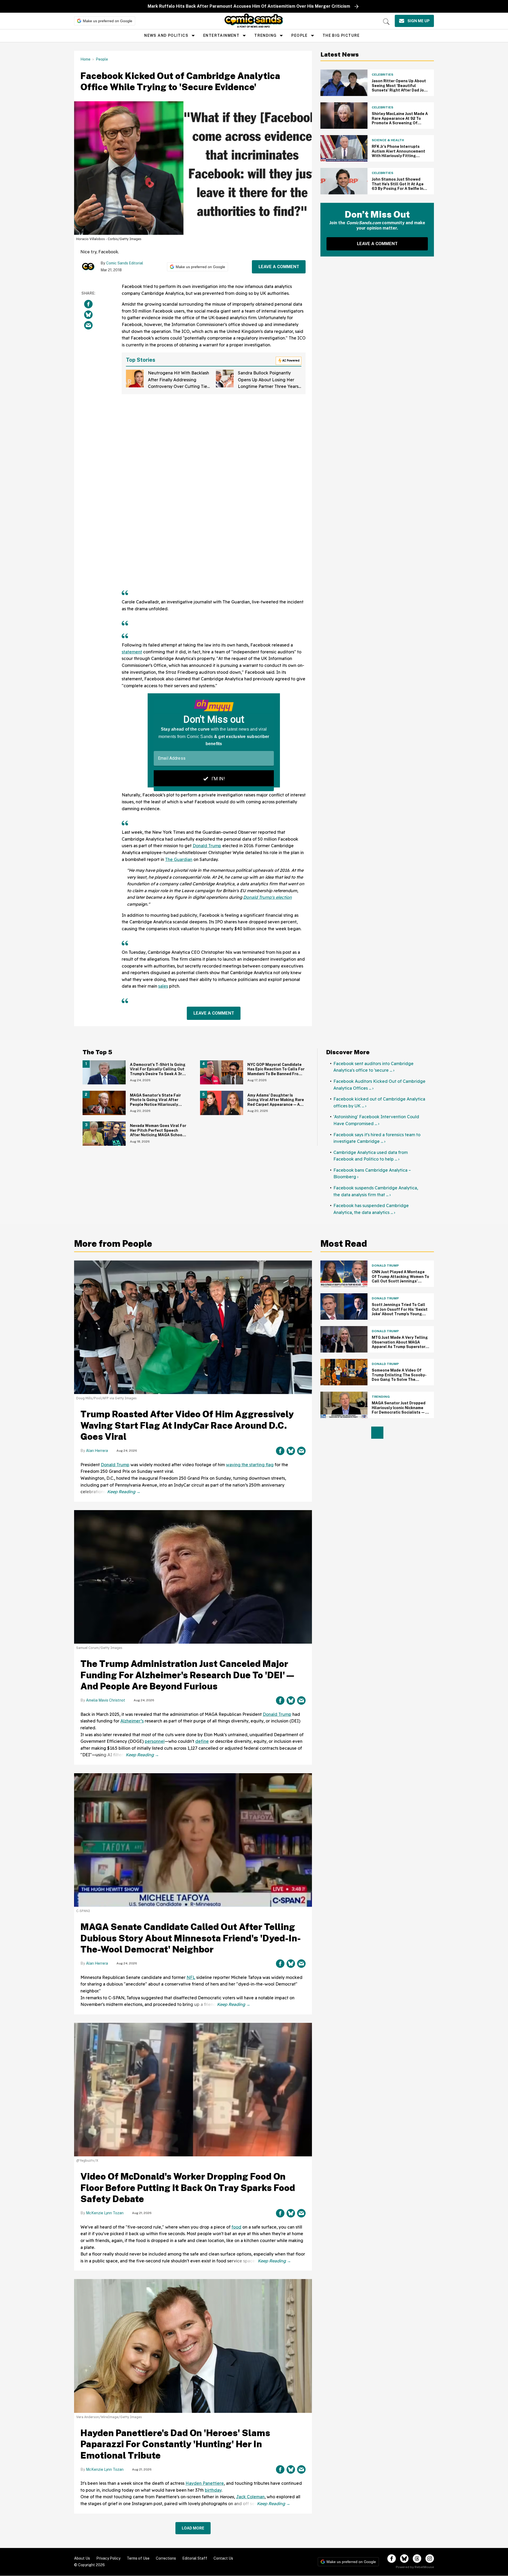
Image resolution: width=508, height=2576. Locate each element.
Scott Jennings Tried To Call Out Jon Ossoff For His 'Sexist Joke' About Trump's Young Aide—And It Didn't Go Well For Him (400, 1314)
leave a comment (279, 267)
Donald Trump (115, 1465)
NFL (191, 1977)
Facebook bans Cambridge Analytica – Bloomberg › (372, 1174)
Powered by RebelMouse (415, 2567)
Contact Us (223, 2558)
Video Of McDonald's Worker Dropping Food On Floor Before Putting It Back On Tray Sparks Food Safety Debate (188, 2188)
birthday (213, 2490)
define (202, 1741)
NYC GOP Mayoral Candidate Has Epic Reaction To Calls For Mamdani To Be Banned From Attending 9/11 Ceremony (276, 1072)
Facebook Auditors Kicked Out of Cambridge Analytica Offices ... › (379, 1085)
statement (132, 652)
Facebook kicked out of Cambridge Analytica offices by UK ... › (379, 1102)
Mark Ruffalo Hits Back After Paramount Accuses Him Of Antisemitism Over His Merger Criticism (249, 6)
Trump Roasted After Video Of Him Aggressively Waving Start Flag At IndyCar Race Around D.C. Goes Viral (187, 1425)
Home (85, 59)
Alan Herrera (97, 1451)
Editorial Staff (195, 2558)
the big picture (341, 35)
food (236, 2227)
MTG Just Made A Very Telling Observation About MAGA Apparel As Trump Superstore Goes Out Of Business (400, 1344)
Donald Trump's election (267, 897)
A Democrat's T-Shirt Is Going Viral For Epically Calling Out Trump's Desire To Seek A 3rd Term (158, 1072)
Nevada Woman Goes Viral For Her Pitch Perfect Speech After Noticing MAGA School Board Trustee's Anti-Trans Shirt (158, 1135)
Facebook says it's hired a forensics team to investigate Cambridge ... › (377, 1138)
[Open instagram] (430, 2559)
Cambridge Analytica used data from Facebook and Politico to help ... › (371, 1156)
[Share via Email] (88, 325)
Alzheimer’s (132, 1721)
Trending (265, 35)
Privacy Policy (108, 2558)
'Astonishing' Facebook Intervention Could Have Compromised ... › (376, 1120)
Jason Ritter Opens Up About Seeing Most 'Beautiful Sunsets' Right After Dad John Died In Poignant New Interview (400, 90)
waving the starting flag (250, 1465)
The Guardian (179, 859)
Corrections (166, 2558)
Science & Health (388, 140)
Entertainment (221, 35)
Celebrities (382, 75)
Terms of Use (138, 2558)
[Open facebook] (392, 2559)
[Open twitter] (404, 2559)
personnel (155, 1741)
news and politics (166, 35)
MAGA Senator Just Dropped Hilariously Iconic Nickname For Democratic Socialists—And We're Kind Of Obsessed (399, 1410)
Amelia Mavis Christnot (106, 1700)
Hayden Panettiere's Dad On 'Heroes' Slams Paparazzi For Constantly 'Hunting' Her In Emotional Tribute (175, 2444)
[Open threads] (417, 2559)
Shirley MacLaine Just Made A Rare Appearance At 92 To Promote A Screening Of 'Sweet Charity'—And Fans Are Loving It (400, 123)
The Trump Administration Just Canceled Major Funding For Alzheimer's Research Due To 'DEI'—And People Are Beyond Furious (188, 1675)
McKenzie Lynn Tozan (105, 2213)
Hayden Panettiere (205, 2483)
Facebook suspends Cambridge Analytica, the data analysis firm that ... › (376, 1191)
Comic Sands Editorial (125, 263)
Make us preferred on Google (108, 21)
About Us (82, 2558)
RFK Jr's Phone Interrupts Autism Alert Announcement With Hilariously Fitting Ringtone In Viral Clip (398, 153)
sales (163, 986)
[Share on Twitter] (88, 315)
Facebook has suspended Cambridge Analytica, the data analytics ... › (371, 1209)
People (299, 35)
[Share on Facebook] (88, 304)
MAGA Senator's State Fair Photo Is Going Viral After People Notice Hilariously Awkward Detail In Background (158, 1102)
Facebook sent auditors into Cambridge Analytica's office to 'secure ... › (373, 1067)
